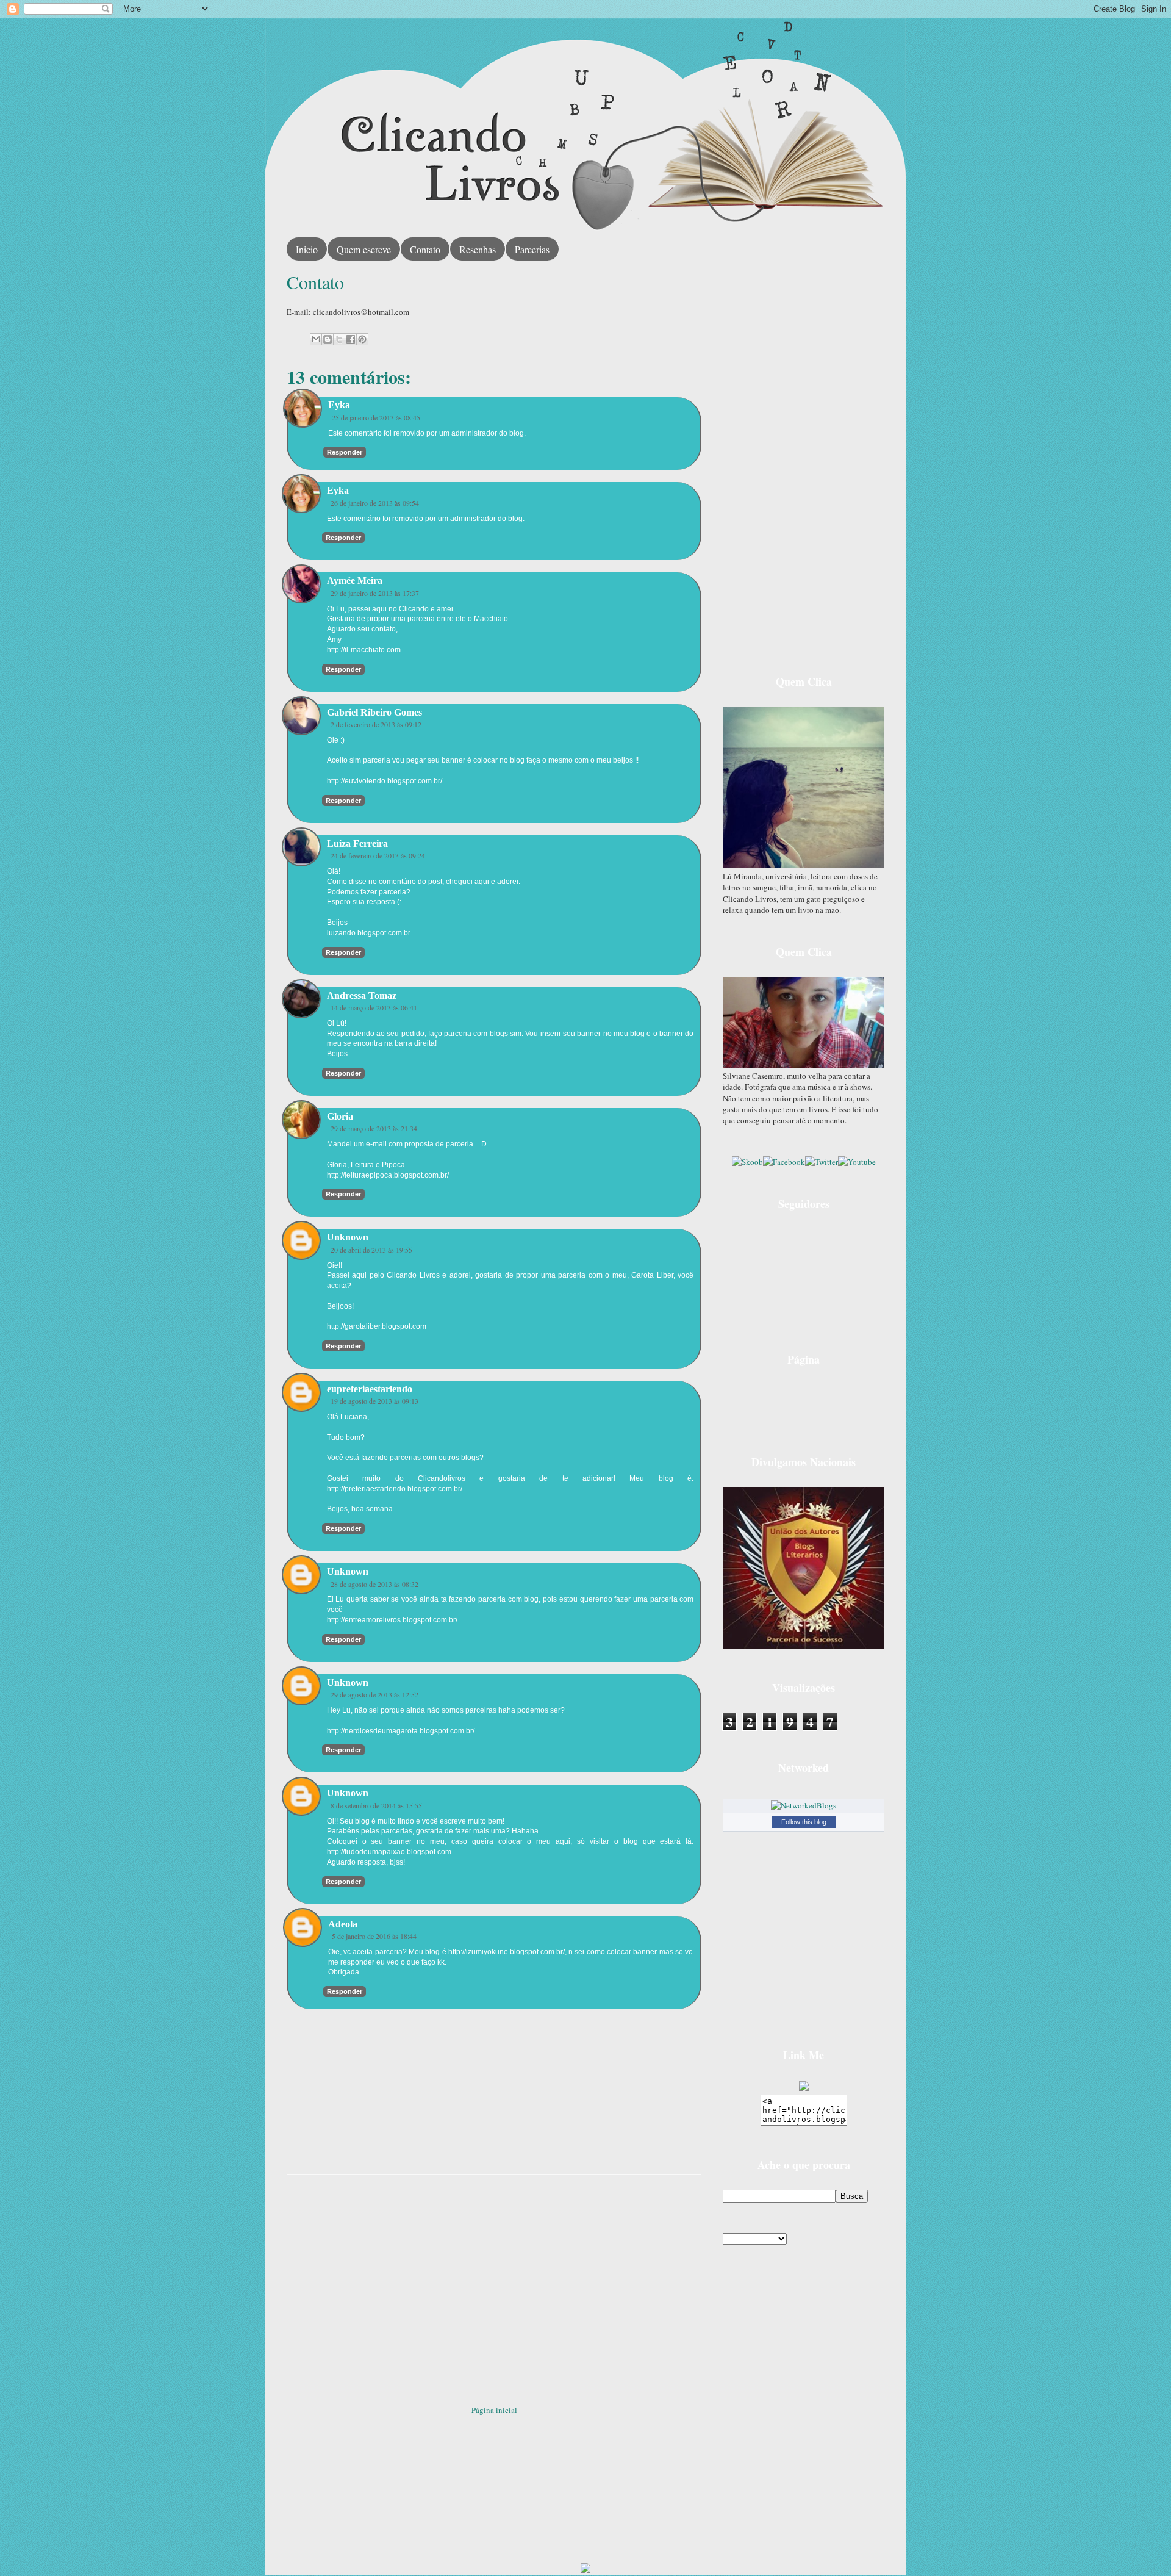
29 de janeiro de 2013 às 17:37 (375, 593)
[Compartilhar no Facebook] (351, 339)
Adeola (343, 1924)
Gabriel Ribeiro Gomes (374, 712)
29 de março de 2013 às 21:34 (374, 1128)
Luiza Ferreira (357, 844)
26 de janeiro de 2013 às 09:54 (375, 503)
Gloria (340, 1116)
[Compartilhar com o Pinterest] (362, 339)
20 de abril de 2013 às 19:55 (371, 1250)
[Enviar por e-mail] (316, 339)
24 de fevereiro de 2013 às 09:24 (378, 855)
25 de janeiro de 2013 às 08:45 (376, 417)
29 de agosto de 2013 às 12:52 (374, 1694)
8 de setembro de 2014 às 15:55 (376, 1805)
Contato (425, 249)
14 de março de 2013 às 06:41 (374, 1007)
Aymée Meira (355, 581)
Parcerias (532, 249)
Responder (345, 452)
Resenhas (478, 249)
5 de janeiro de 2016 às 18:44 (374, 1936)
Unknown (348, 1237)
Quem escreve (364, 249)
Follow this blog (804, 1822)
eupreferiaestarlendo (370, 1389)
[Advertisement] (494, 2285)
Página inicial (494, 2410)
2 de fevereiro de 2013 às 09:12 (376, 724)
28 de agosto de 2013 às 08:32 (374, 1584)
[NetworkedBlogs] (804, 1805)
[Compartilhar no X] (339, 339)
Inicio (307, 249)
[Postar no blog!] (328, 339)
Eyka (339, 405)
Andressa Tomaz (362, 995)
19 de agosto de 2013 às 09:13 (374, 1401)
